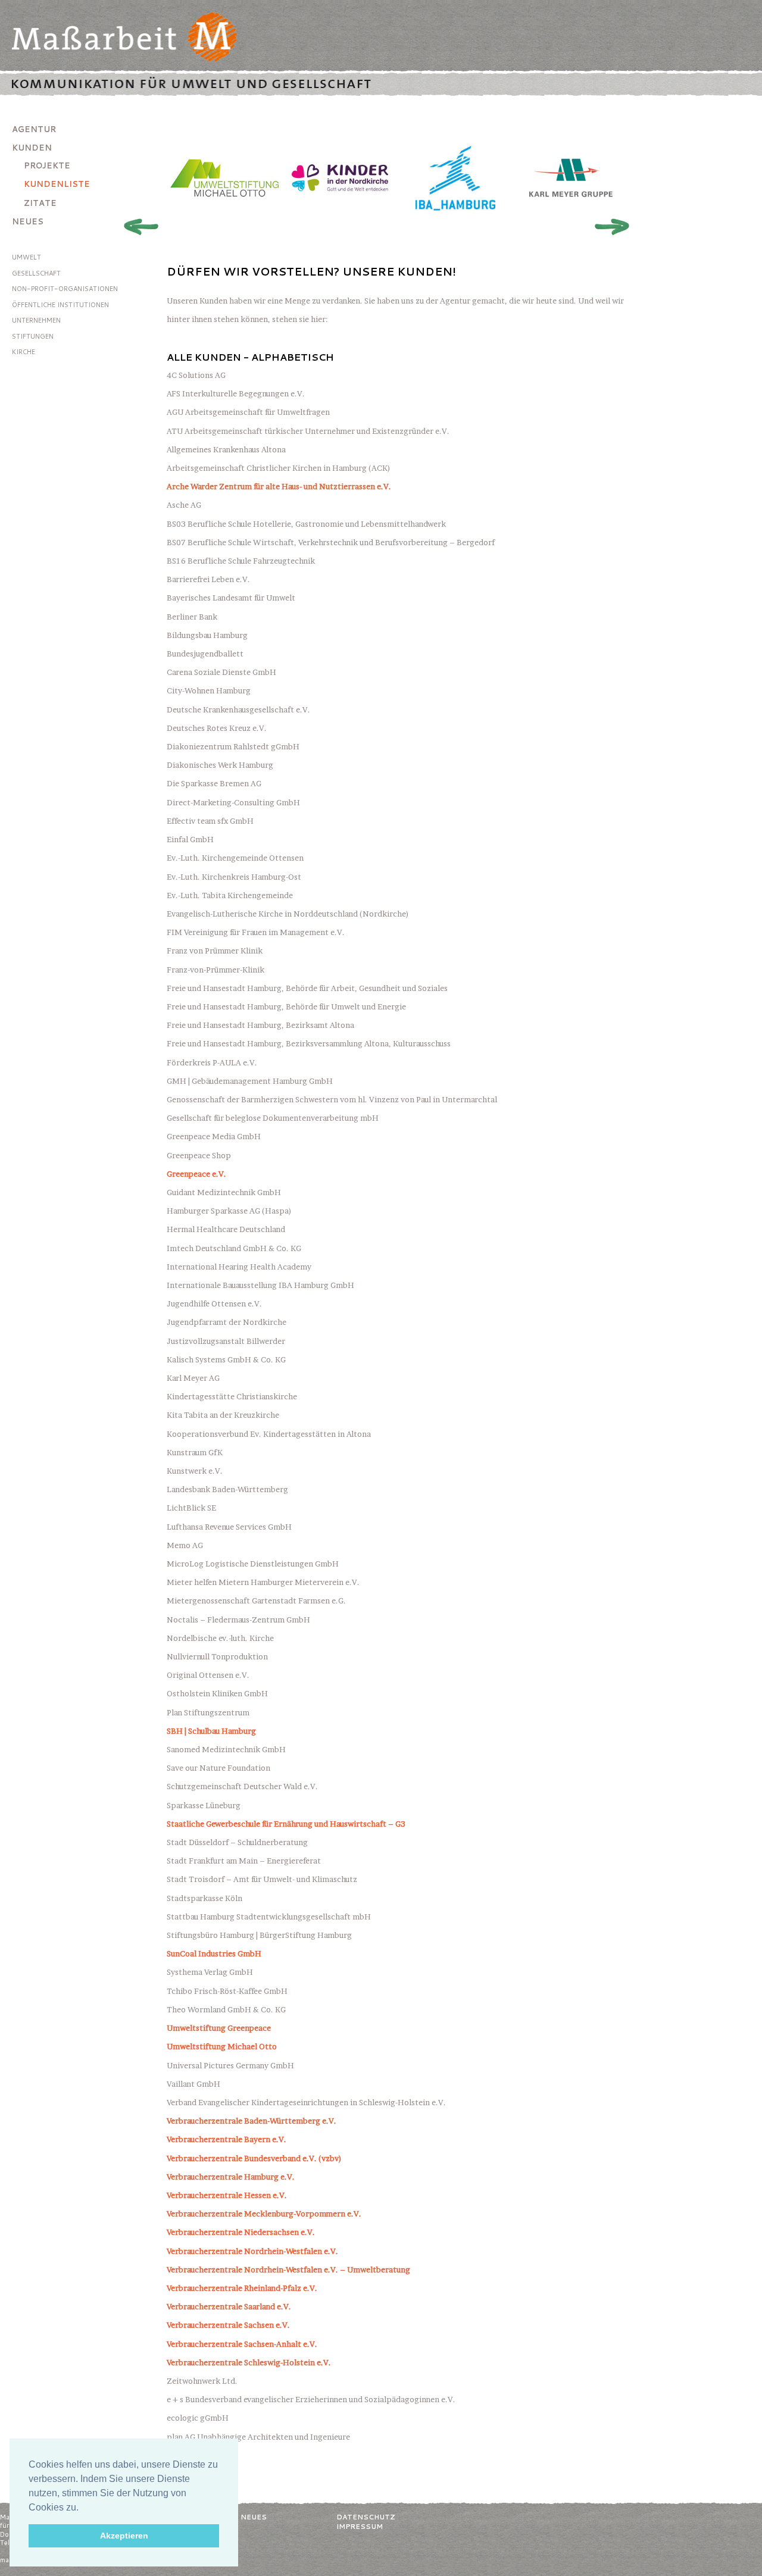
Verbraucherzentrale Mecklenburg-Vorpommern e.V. (264, 2214)
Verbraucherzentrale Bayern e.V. (227, 2139)
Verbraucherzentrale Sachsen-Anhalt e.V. (242, 2344)
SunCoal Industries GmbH (214, 1953)
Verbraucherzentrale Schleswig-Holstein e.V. (249, 2362)
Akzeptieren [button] (124, 2536)
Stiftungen (33, 336)
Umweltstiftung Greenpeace (219, 2028)
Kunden (32, 148)
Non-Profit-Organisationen (65, 289)
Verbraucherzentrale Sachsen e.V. (228, 2325)
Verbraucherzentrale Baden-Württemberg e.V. (252, 2121)
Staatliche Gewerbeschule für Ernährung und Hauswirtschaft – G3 (286, 1824)
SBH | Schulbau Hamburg (211, 1731)
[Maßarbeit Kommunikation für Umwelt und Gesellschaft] (381, 44)
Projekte (47, 165)
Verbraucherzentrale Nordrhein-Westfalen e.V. (252, 2251)
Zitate (40, 203)
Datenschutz (366, 2517)
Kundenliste (57, 184)
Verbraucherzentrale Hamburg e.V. (231, 2177)
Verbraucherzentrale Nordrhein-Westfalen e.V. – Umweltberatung (288, 2269)
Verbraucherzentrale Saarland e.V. (229, 2306)
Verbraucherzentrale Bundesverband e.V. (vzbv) (254, 2158)
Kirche (24, 352)
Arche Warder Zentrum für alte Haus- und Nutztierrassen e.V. (279, 486)
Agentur (34, 129)
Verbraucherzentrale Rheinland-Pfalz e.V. (242, 2288)
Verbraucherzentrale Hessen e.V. (227, 2195)
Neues (28, 221)
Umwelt (26, 257)
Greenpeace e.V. (196, 1174)
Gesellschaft (36, 273)
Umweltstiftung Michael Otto (222, 2046)
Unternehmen (36, 320)
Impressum (360, 2526)
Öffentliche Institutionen (60, 305)
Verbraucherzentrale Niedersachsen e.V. (241, 2232)
